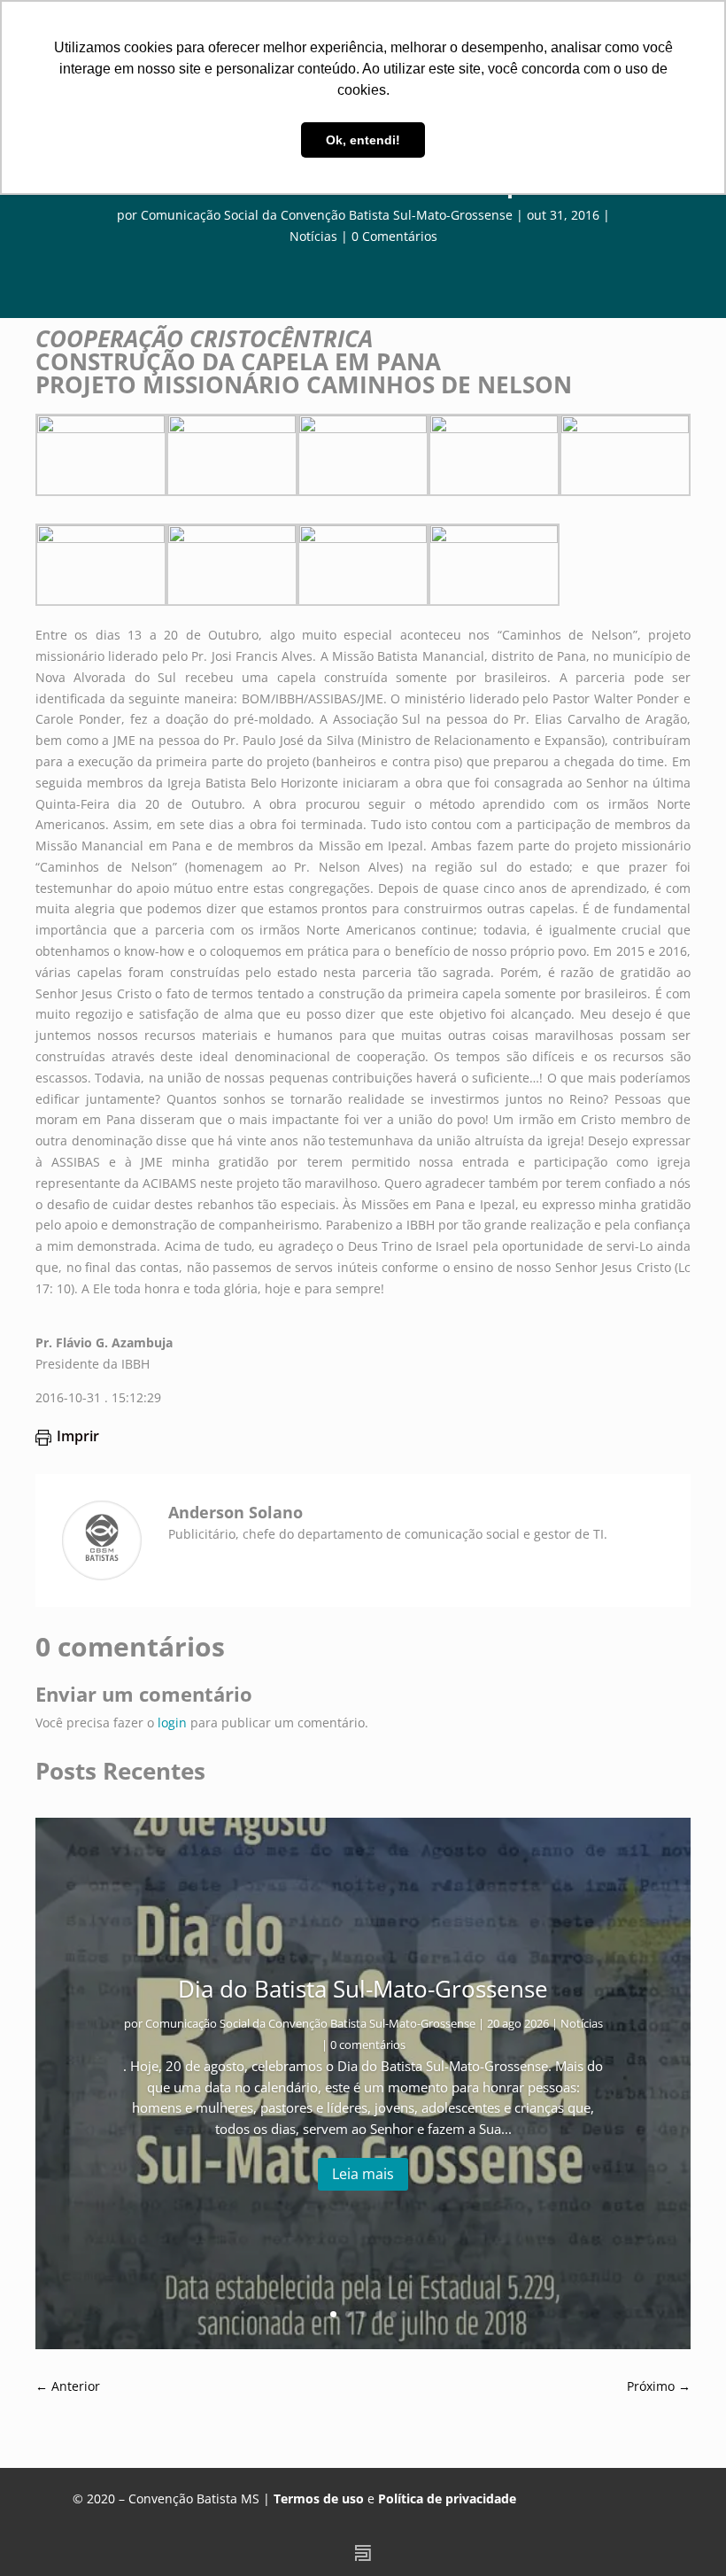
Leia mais (363, 2174)
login (172, 1723)
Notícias (313, 236)
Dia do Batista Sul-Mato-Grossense (363, 1989)
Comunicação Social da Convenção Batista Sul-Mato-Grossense (327, 215)
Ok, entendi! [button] (363, 140)
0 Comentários (394, 236)
